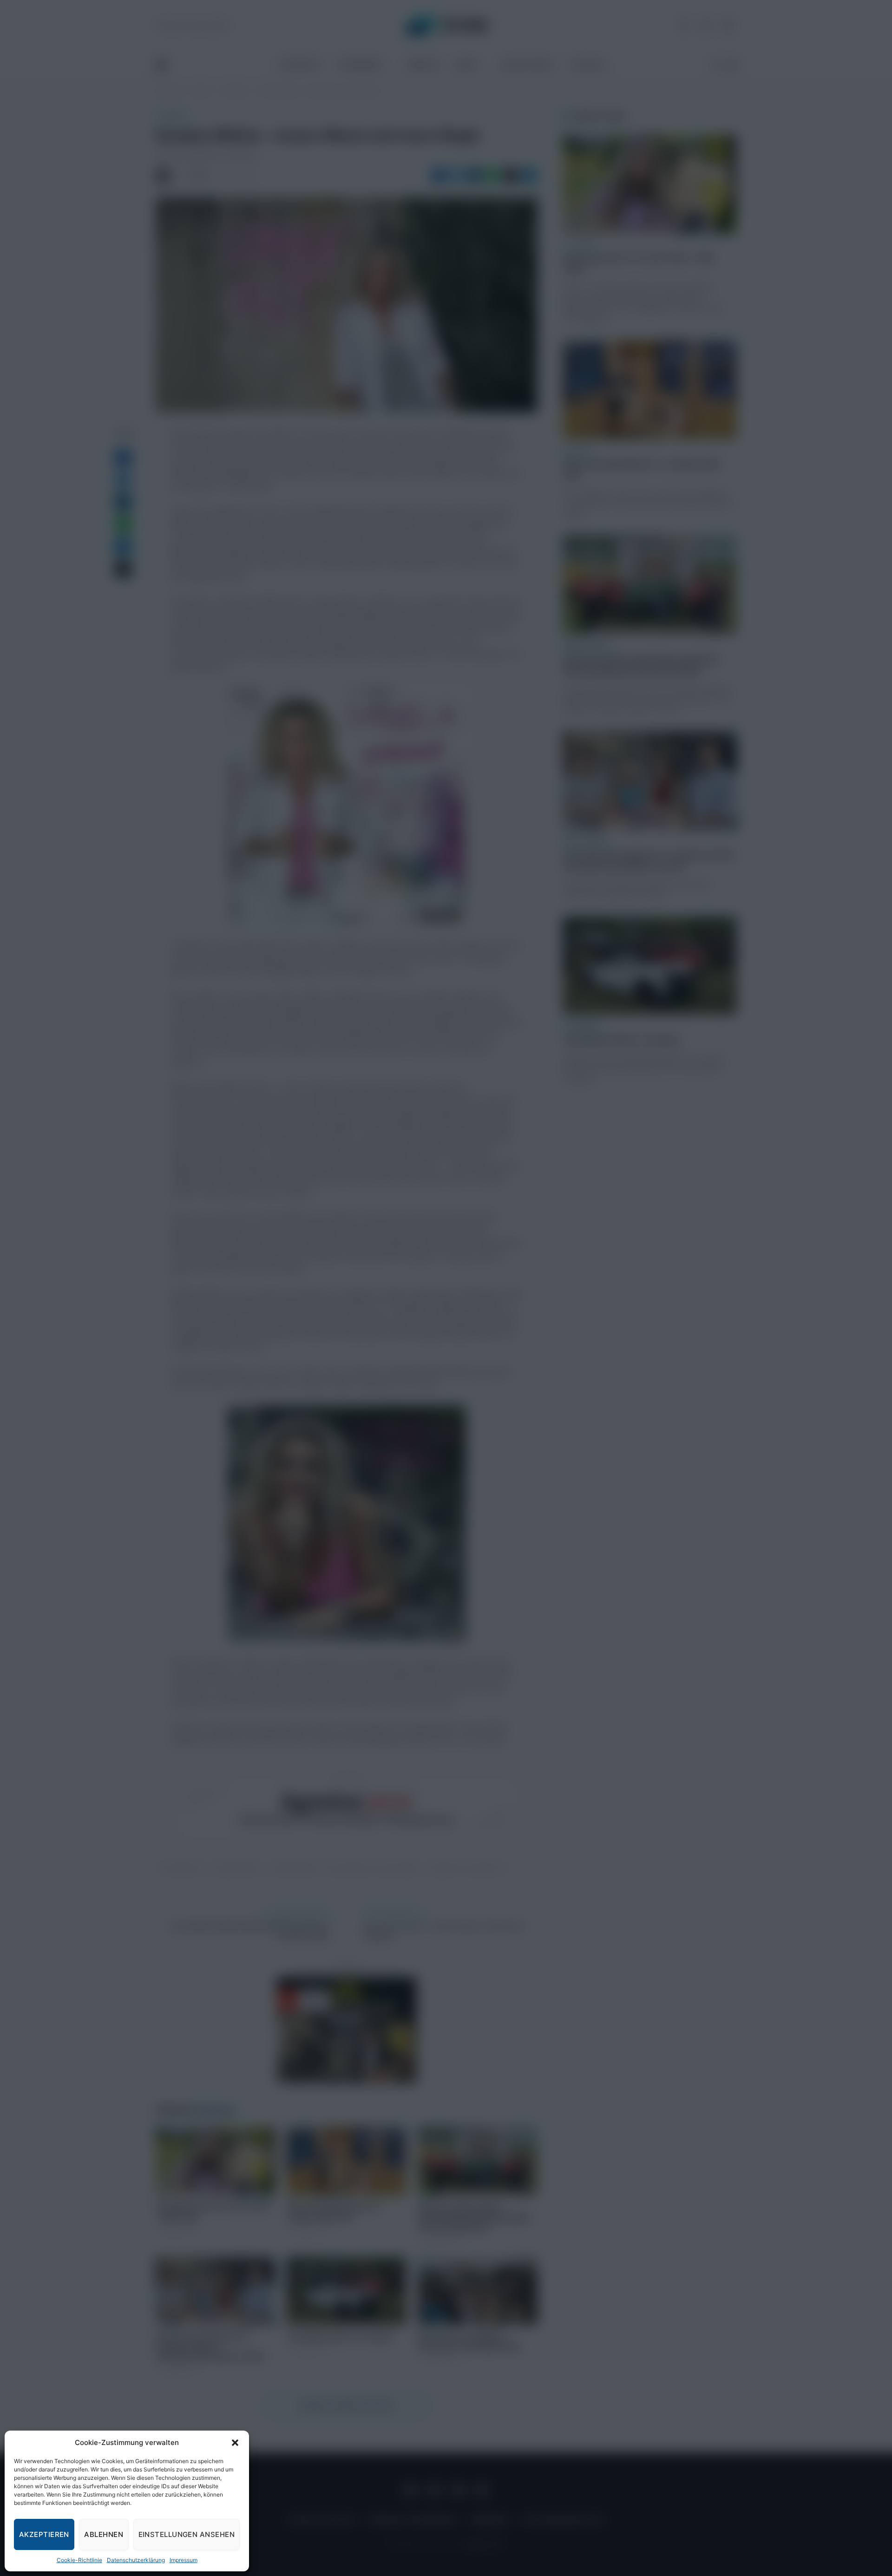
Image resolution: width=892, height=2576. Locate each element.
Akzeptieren (44, 2534)
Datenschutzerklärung (136, 2560)
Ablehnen (104, 2534)
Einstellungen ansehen (187, 2534)
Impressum (184, 2560)
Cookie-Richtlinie (79, 2560)
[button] (235, 2443)
